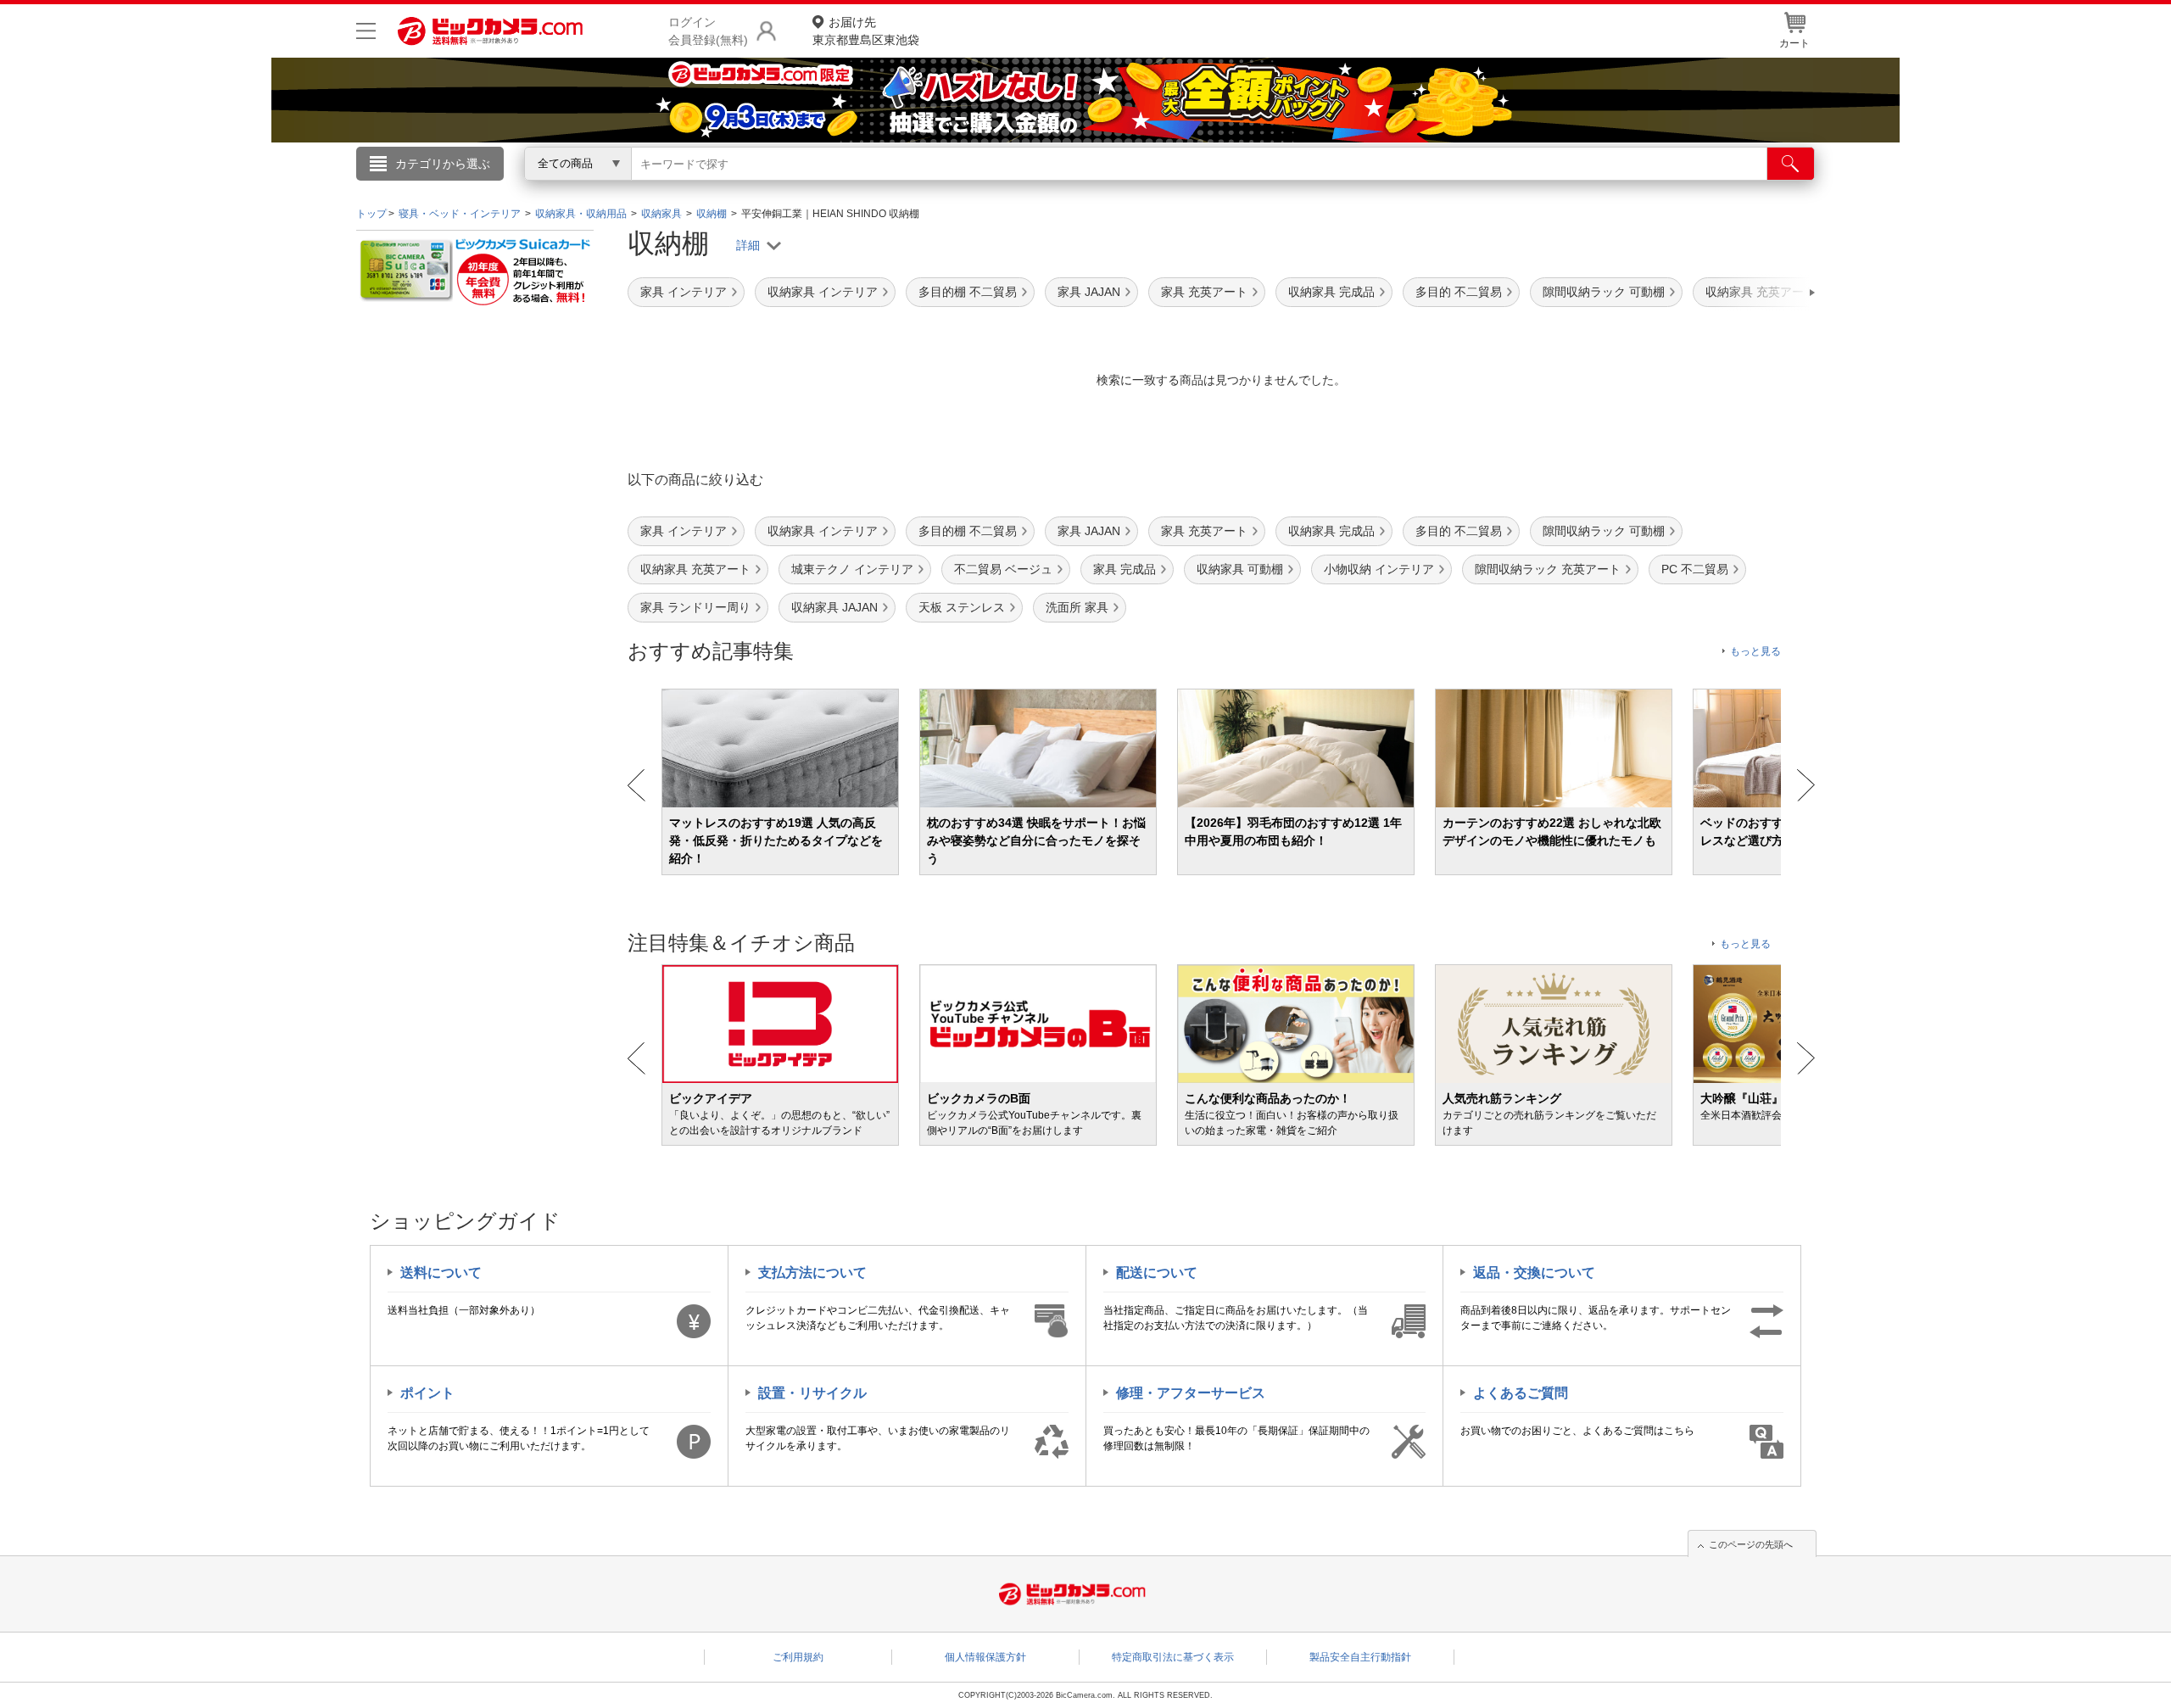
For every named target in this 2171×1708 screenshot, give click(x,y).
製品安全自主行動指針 (1360, 1657)
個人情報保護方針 (985, 1657)
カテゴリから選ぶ (443, 164)
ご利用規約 (798, 1657)
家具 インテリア (684, 292)
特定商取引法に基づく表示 (1173, 1657)
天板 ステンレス (962, 607)
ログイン (721, 192)
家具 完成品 (1125, 569)
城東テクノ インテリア (852, 569)
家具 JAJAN (1089, 292)
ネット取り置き (1305, 187)
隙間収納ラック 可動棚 (1604, 292)
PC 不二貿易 (1695, 569)
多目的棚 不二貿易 (968, 292)
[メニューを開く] (366, 31)
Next (1806, 785)
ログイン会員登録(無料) (708, 31)
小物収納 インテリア (1379, 569)
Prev (636, 785)
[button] (1764, 293)
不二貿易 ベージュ (1003, 569)
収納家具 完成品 (1331, 292)
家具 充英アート (1204, 292)
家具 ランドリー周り (695, 607)
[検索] (1791, 164)
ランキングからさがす (1018, 187)
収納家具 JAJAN (834, 607)
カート (1794, 43)
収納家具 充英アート (695, 569)
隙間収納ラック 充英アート (1548, 569)
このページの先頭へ (1751, 1544)
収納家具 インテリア (823, 292)
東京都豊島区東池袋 (866, 31)
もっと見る (1755, 651)
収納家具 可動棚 (1240, 569)
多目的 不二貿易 (1459, 292)
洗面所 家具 (1077, 607)
